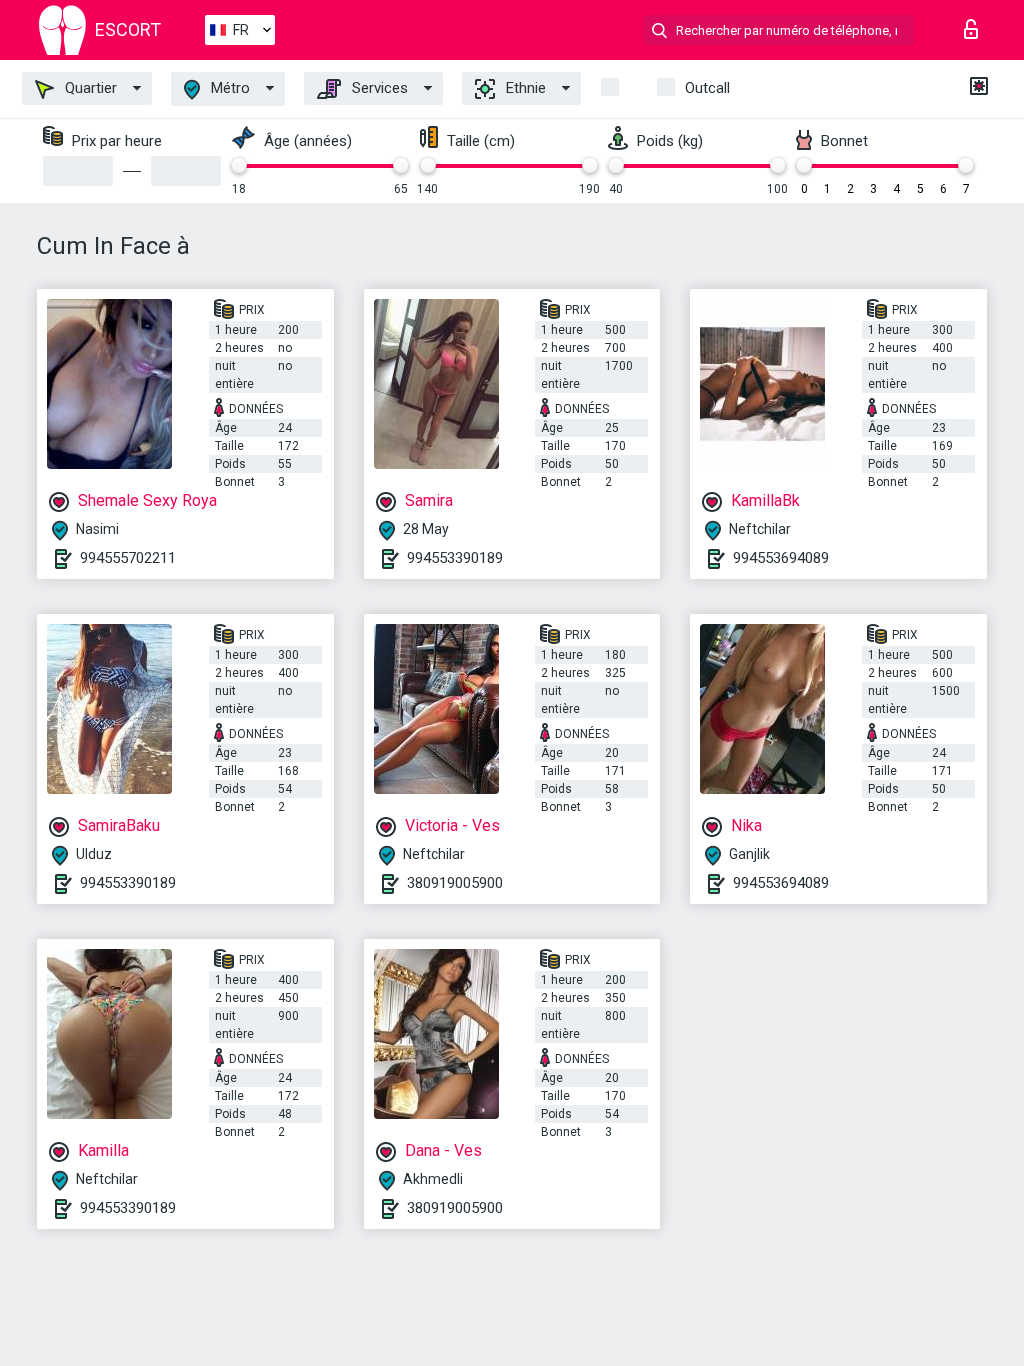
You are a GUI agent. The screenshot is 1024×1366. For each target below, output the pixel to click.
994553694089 (781, 558)
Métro (228, 88)
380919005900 (455, 883)
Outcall (707, 88)
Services (378, 88)
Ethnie (524, 88)
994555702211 (128, 558)
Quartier (89, 88)
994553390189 (455, 558)
